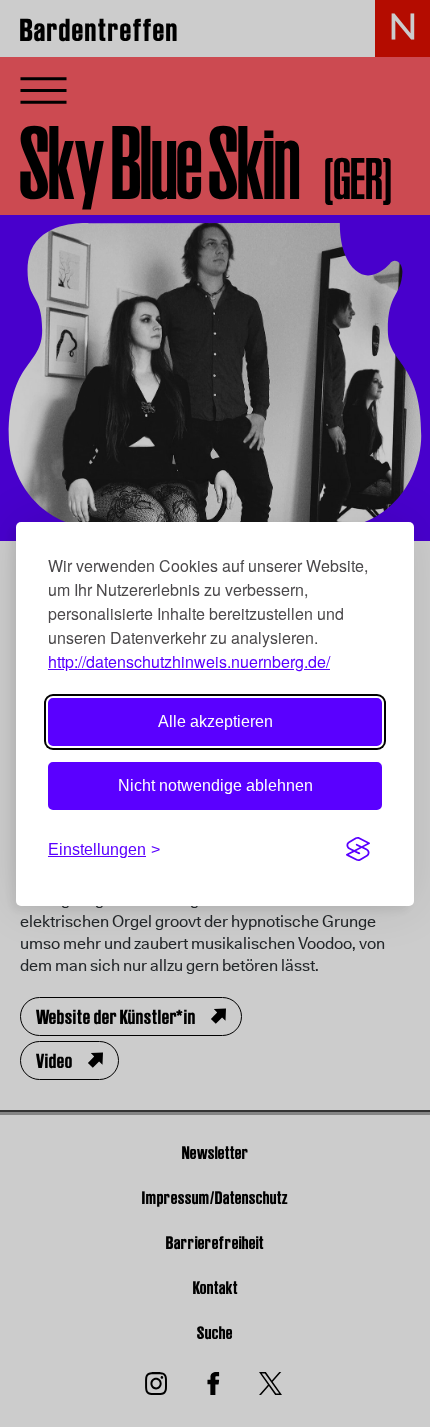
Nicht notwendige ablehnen (215, 785)
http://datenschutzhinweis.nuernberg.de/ (189, 661)
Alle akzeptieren (215, 721)
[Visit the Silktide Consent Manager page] (358, 850)
